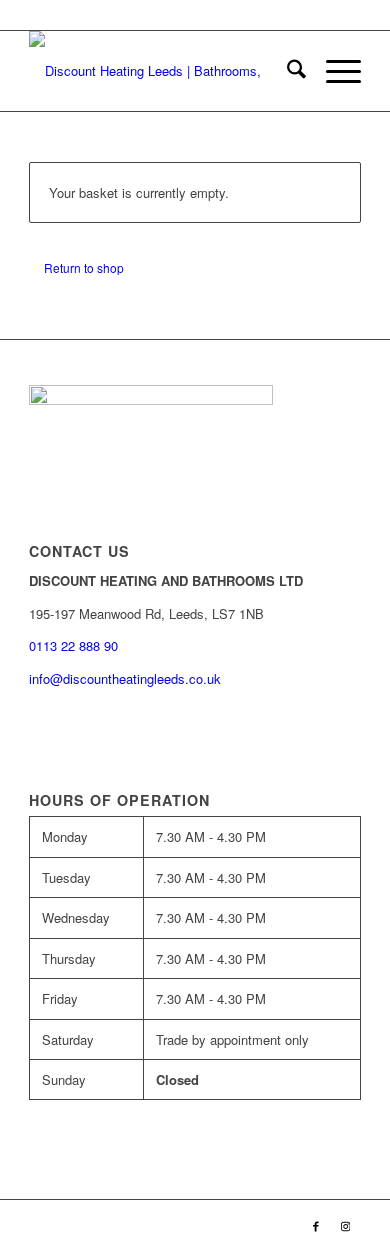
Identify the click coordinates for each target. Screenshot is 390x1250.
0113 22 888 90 (276, 14)
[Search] (286, 71)
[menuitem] (286, 71)
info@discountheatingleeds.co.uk (127, 678)
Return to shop (84, 267)
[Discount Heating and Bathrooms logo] (161, 71)
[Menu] (333, 71)
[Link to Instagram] (346, 1225)
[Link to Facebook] (316, 1225)
